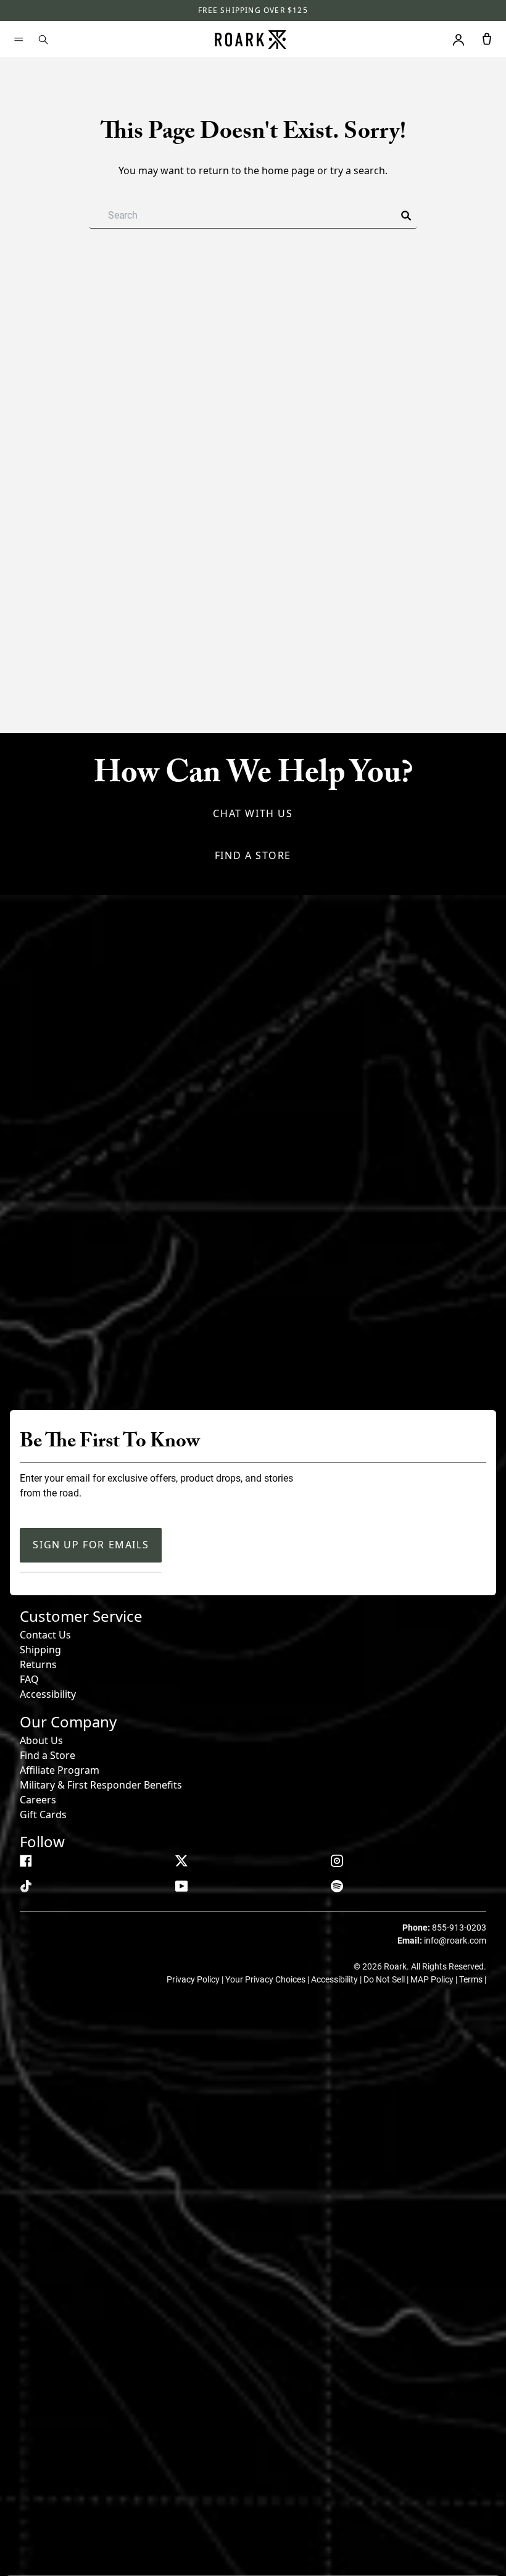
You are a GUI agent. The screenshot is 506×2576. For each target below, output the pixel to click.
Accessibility (48, 1694)
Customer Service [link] (81, 1616)
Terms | (473, 1979)
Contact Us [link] (45, 1635)
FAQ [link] (29, 1679)
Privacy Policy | (196, 1979)
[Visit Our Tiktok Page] (26, 1886)
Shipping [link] (40, 1650)
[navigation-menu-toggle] (19, 40)
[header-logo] (251, 40)
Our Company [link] (68, 1722)
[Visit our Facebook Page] (26, 1861)
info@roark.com (455, 1940)
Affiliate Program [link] (60, 1770)
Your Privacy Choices (266, 1979)
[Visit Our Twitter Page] (181, 1861)
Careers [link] (38, 1800)
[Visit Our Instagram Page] (337, 1861)
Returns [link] (38, 1664)
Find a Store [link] (48, 1755)
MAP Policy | (435, 1979)
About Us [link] (41, 1740)
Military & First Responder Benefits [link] (101, 1785)
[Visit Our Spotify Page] (337, 1886)
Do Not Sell (385, 1979)
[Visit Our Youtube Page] (181, 1886)
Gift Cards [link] (43, 1815)
